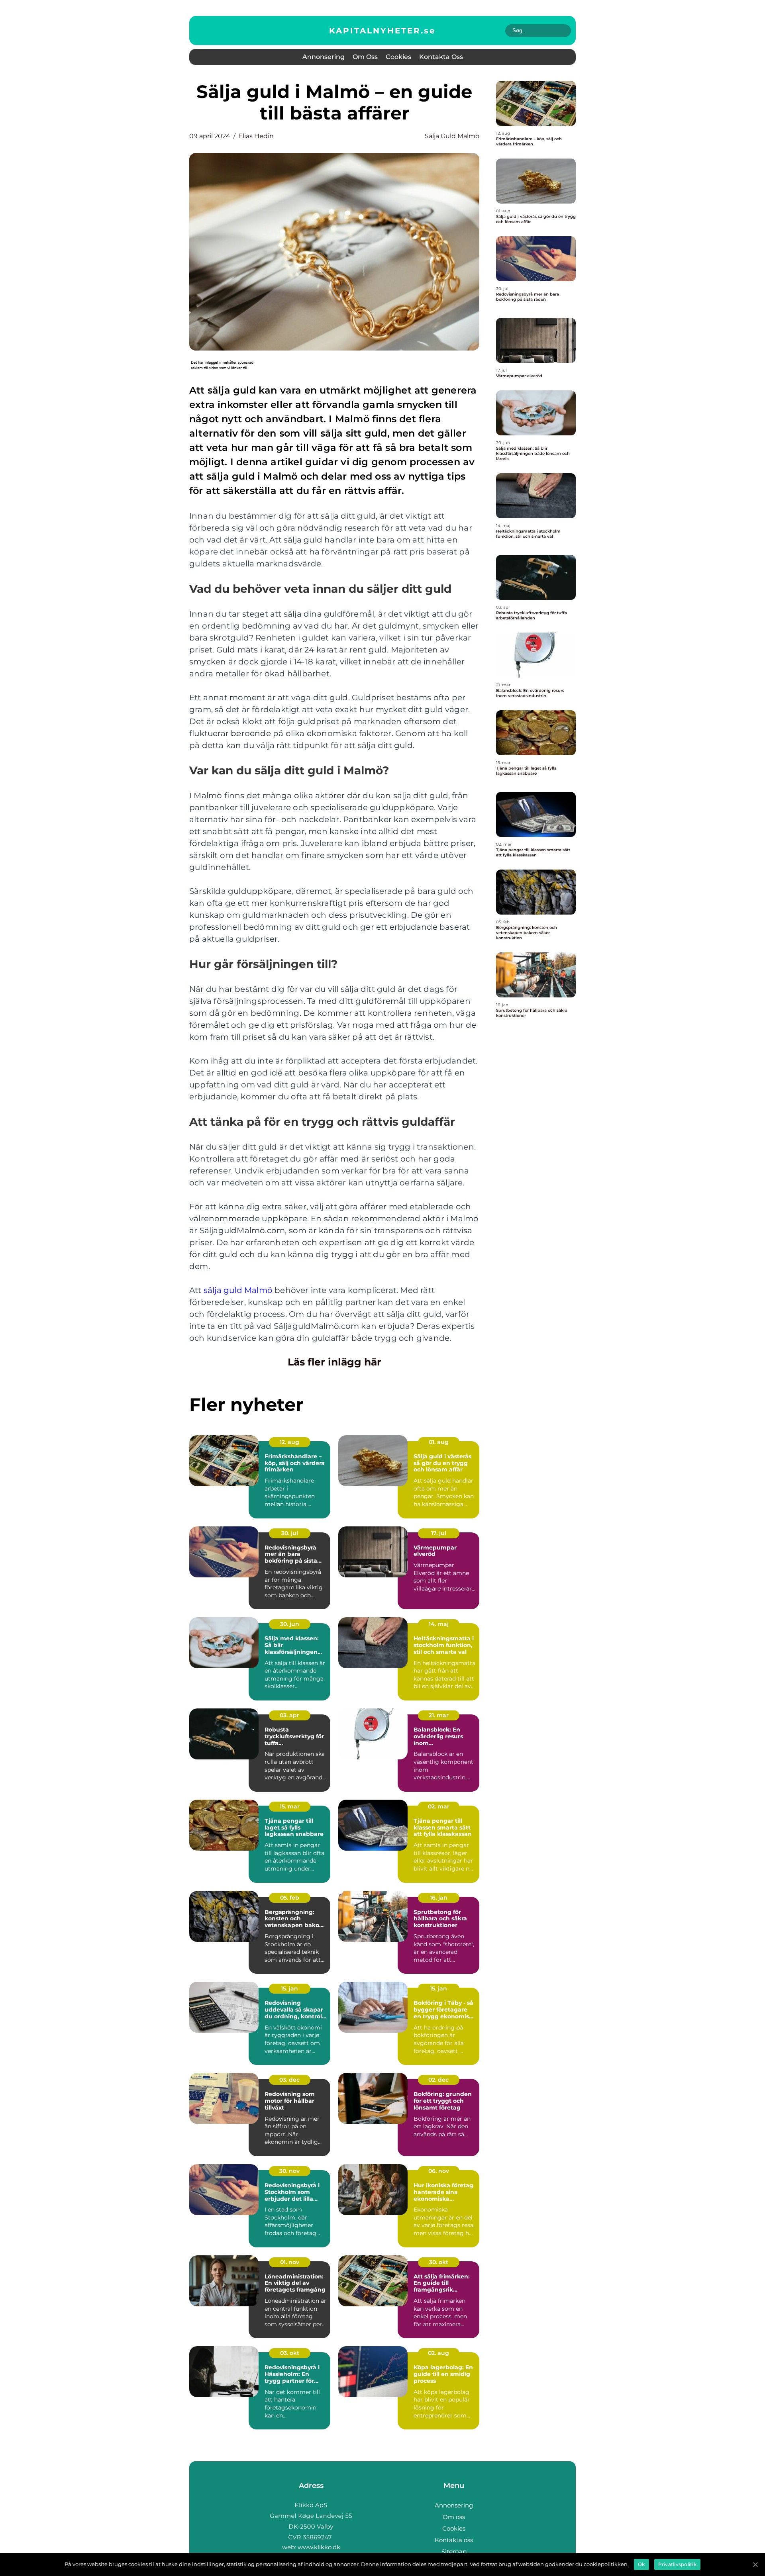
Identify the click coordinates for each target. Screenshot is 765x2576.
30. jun (290, 1624)
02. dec (438, 2080)
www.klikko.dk (319, 2547)
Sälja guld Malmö (452, 136)
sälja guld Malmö (238, 1290)
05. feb (290, 1898)
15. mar (290, 1806)
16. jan (439, 1898)
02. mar (439, 1806)
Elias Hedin (256, 136)
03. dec (289, 2080)
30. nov (289, 2171)
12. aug (289, 1442)
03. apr (289, 1715)
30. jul (290, 1533)
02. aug (438, 2353)
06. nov (439, 2171)
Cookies (398, 57)
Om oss (365, 57)
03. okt (290, 2353)
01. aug (439, 1442)
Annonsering (324, 57)
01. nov (290, 2262)
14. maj (439, 1624)
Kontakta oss (441, 57)
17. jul (439, 1533)
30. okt (439, 2262)
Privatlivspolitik (677, 2564)
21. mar (439, 1715)
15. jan (289, 1988)
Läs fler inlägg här (334, 1362)
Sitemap (454, 2552)
